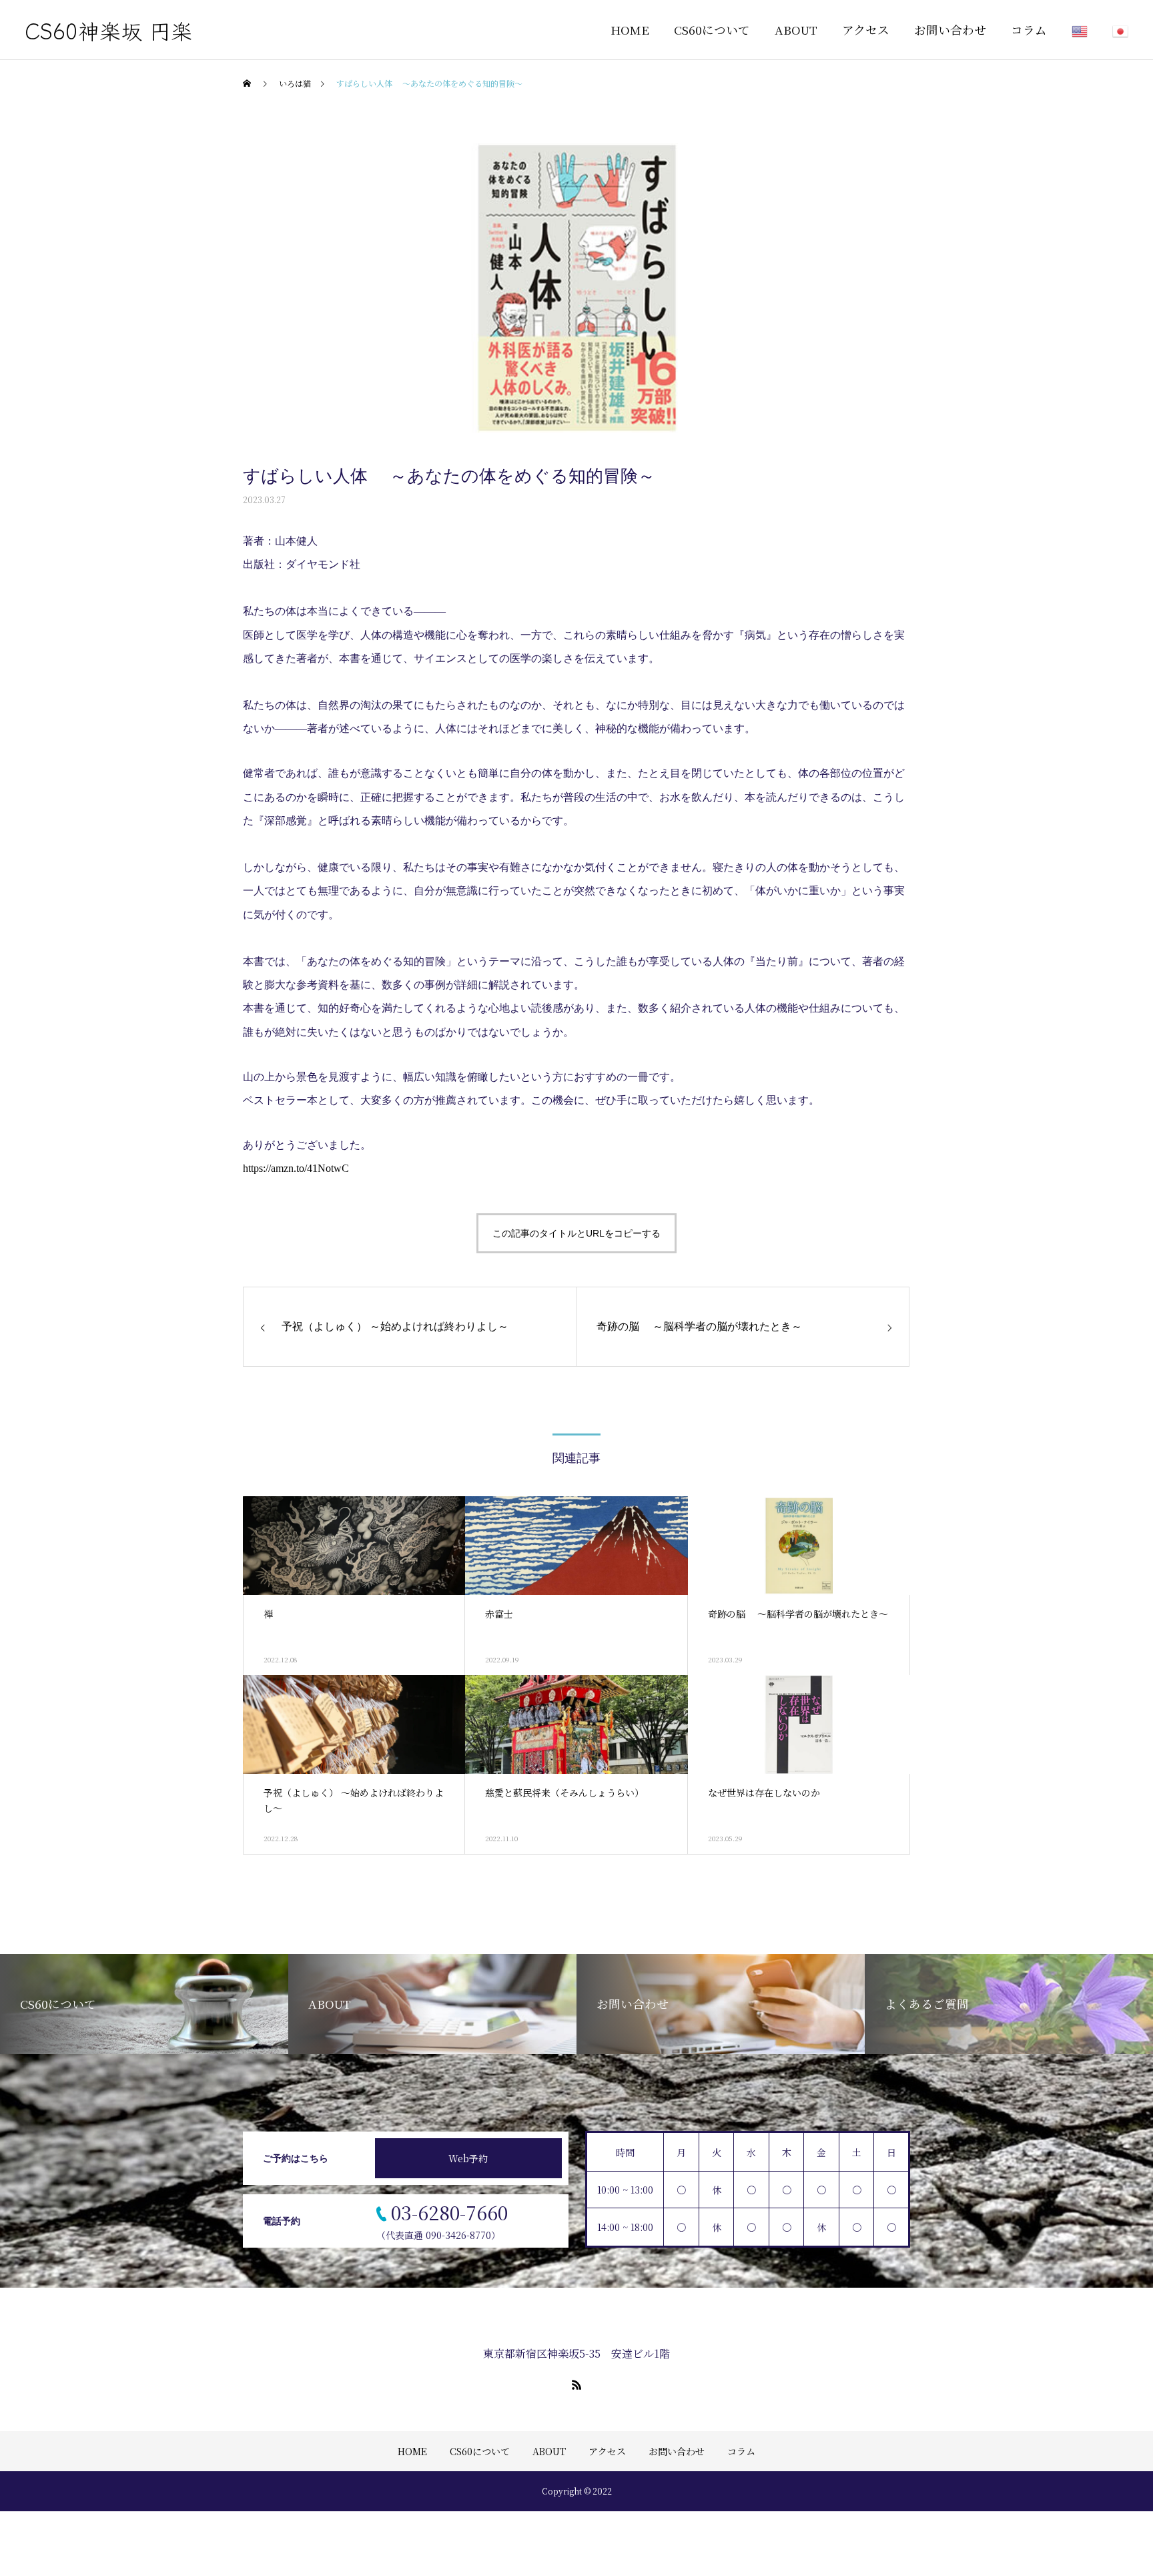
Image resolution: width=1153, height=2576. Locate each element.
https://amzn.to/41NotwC (296, 1168)
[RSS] (576, 2384)
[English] (1067, 30)
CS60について (712, 30)
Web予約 (468, 2158)
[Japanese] (1108, 30)
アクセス (866, 30)
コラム (1029, 30)
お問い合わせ (950, 30)
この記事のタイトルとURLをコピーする (576, 1233)
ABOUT (796, 30)
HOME (630, 30)
